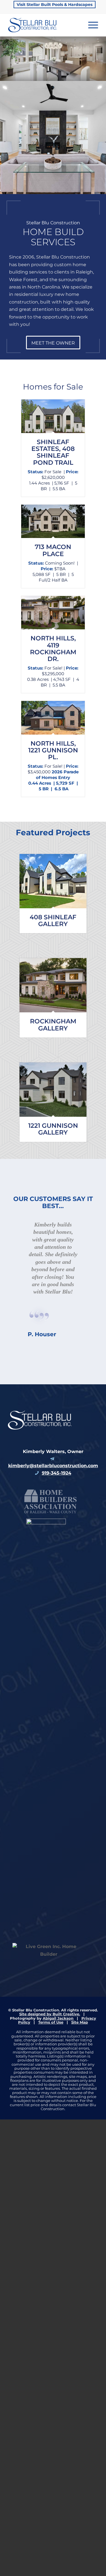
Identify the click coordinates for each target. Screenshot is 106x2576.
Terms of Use (51, 2168)
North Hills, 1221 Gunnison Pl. (53, 750)
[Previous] (5, 53)
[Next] (101, 53)
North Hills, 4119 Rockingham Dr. (53, 649)
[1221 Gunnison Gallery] (53, 1090)
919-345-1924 (57, 1619)
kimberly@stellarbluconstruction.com (53, 1612)
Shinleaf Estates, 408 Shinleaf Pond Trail (53, 452)
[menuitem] (55, 5)
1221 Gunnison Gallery (53, 1129)
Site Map (80, 2168)
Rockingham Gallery (53, 1025)
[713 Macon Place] (53, 521)
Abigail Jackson (58, 2164)
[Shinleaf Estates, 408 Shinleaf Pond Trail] (53, 416)
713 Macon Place (53, 550)
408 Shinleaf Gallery (53, 921)
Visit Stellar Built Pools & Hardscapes (55, 5)
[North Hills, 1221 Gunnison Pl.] (53, 718)
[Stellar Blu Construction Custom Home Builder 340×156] (44, 25)
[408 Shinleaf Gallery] (53, 881)
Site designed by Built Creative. (50, 2160)
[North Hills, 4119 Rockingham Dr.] (53, 613)
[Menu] (90, 25)
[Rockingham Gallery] (53, 985)
